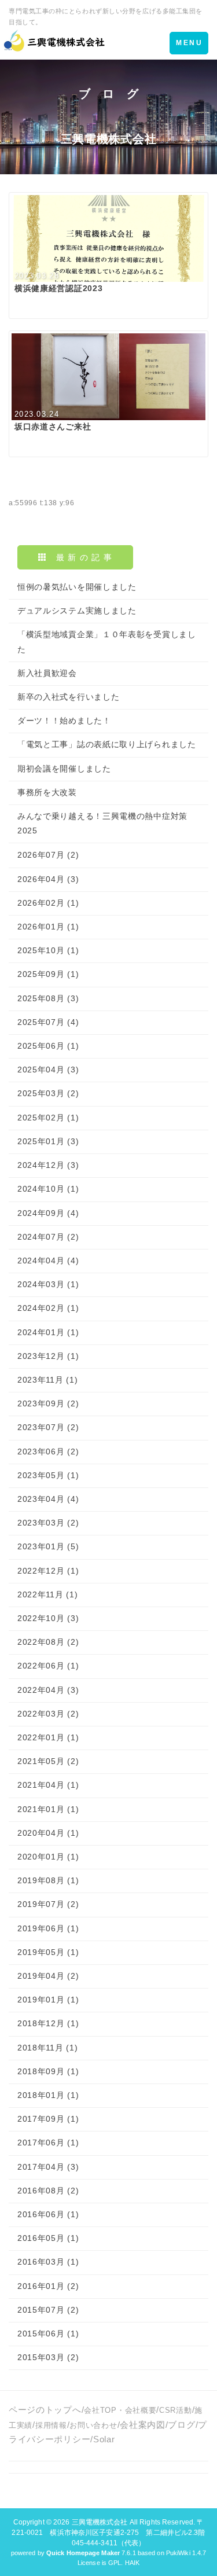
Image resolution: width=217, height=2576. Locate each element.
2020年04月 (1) (48, 1833)
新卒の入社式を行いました (68, 697)
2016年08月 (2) (48, 2191)
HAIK (132, 2563)
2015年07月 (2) (48, 2310)
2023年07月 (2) (48, 1427)
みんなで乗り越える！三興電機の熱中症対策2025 (102, 823)
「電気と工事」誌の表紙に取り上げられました (107, 744)
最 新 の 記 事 (80, 557)
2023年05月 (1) (48, 1475)
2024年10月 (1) (48, 1189)
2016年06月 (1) (48, 2214)
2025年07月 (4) (48, 1022)
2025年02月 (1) (48, 1118)
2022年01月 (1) (48, 1737)
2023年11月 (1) (47, 1380)
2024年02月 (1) (48, 1308)
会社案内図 (143, 2425)
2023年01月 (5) (48, 1546)
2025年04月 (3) (48, 1070)
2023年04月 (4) (48, 1499)
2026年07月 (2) (48, 855)
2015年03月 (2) (48, 2357)
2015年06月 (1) (48, 2334)
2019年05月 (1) (48, 1952)
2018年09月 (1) (48, 2071)
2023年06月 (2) (48, 1451)
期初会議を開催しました (64, 769)
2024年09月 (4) (48, 1213)
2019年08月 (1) (48, 1880)
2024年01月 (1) (48, 1332)
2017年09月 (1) (48, 2119)
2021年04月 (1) (48, 1785)
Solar (104, 2439)
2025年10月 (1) (48, 950)
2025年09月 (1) (48, 974)
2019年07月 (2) (48, 1904)
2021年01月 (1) (48, 1809)
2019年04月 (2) (48, 1976)
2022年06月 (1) (48, 1666)
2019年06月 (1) (48, 1928)
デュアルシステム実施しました (77, 611)
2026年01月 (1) (48, 927)
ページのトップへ (45, 2410)
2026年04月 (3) (48, 879)
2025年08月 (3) (48, 998)
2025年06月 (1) (48, 1046)
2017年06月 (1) (48, 2143)
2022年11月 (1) (47, 1594)
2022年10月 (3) (48, 1618)
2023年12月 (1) (48, 1356)
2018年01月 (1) (48, 2095)
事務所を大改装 (47, 792)
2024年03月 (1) (48, 1284)
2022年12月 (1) (48, 1571)
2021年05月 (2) (48, 1761)
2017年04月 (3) (48, 2167)
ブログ (181, 2425)
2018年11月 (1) (47, 2048)
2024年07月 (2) (48, 1237)
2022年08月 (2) (48, 1642)
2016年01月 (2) (48, 2286)
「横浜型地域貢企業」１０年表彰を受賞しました (107, 642)
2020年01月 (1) (48, 1857)
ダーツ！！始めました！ (64, 721)
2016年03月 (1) (48, 2262)
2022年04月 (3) (48, 1690)
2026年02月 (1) (48, 903)
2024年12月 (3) (48, 1165)
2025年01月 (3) (48, 1141)
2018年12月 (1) (48, 2023)
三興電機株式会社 (100, 2522)
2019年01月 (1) (48, 2000)
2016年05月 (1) (48, 2238)
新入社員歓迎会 (47, 673)
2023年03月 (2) (48, 1523)
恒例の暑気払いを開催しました (77, 587)
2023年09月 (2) (48, 1403)
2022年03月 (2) (48, 1714)
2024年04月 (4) (48, 1261)
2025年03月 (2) (48, 1093)
